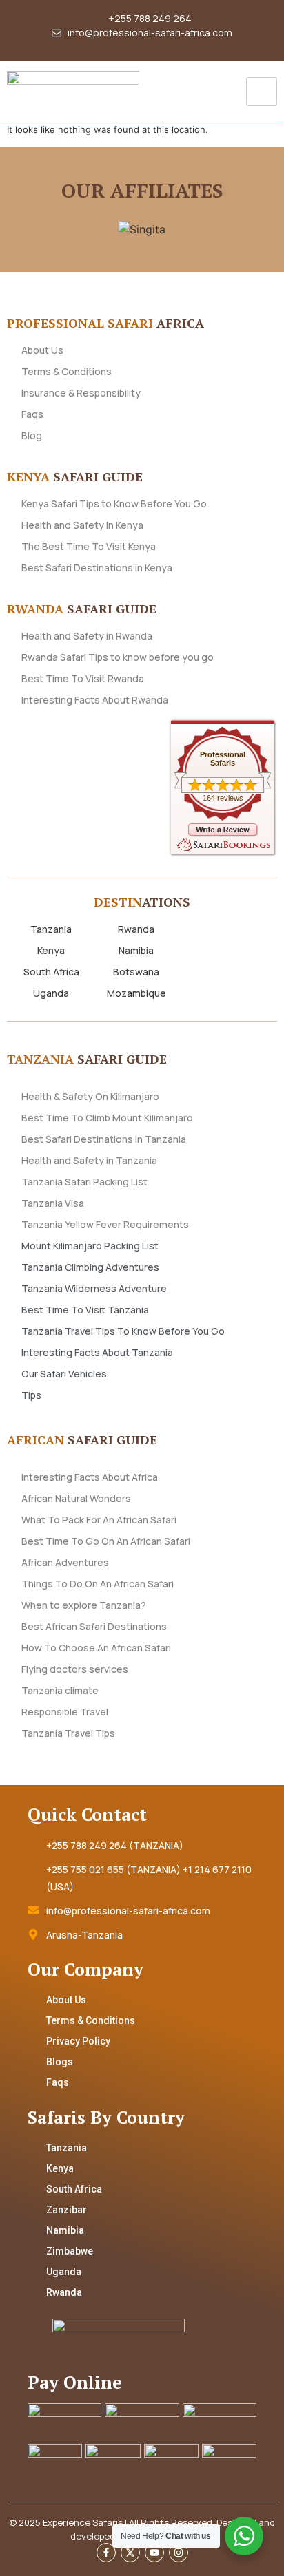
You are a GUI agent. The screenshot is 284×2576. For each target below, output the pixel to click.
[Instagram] (179, 2553)
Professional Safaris (223, 759)
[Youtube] (154, 2553)
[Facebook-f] (106, 2553)
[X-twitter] (130, 2553)
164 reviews (223, 798)
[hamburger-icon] (262, 92)
